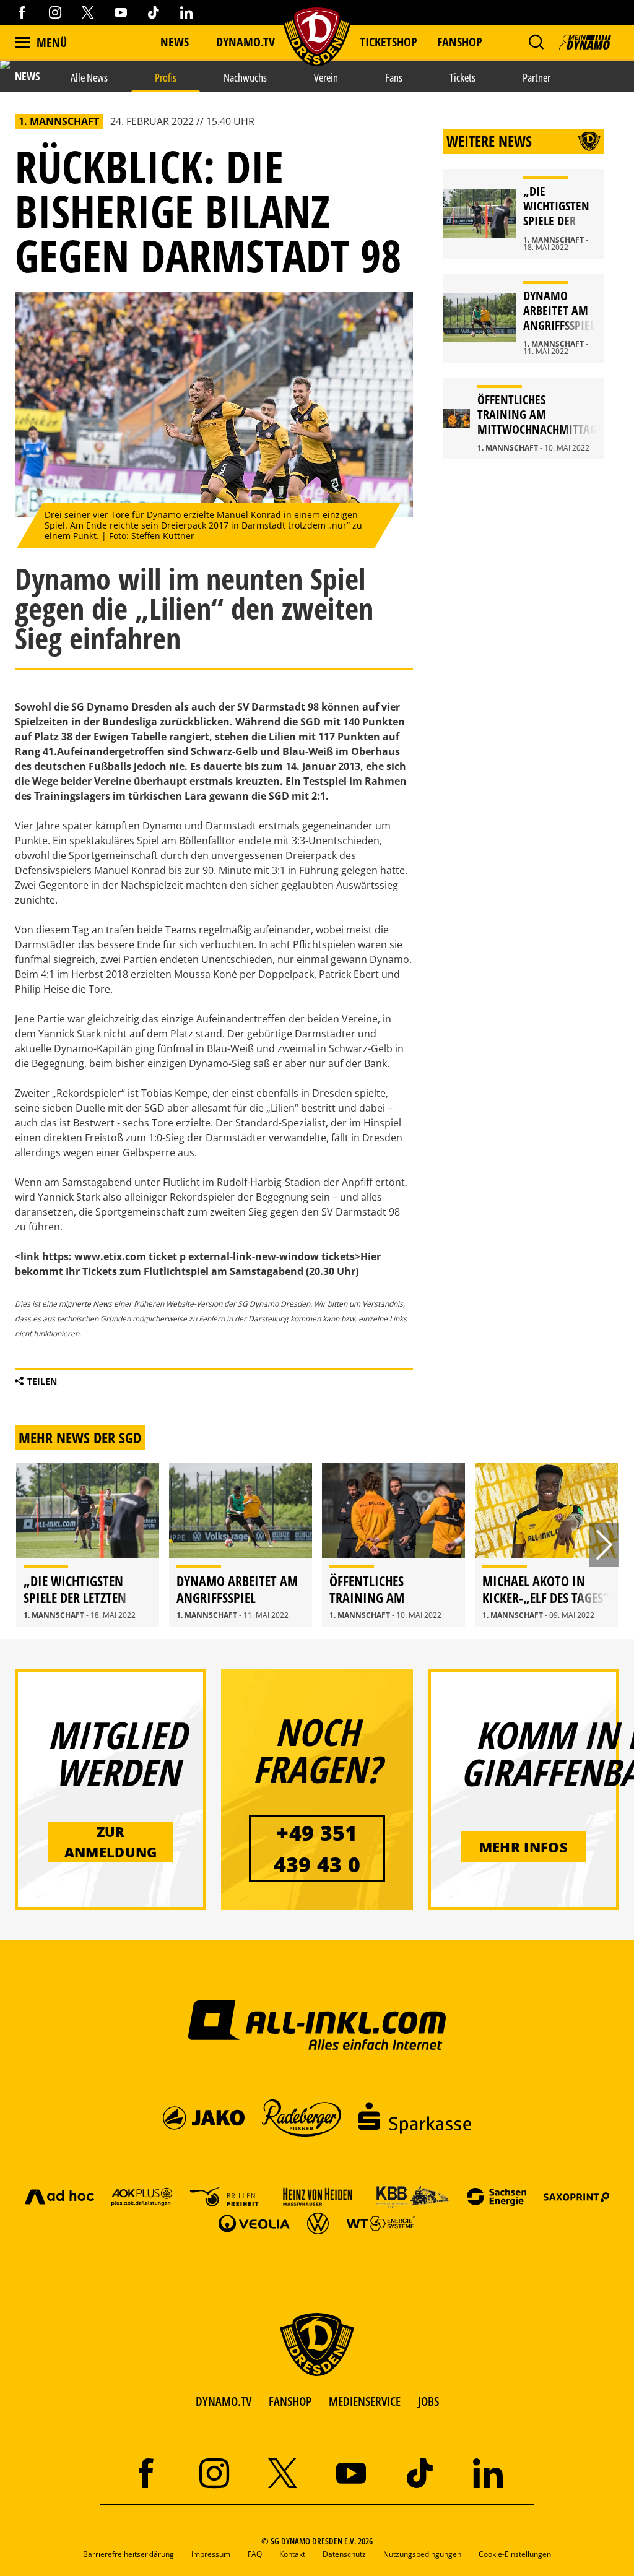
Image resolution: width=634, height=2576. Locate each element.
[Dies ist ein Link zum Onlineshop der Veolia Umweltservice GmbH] (254, 2223)
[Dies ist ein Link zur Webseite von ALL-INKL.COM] (317, 2025)
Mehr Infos (523, 1847)
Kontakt (292, 2554)
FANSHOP (290, 2401)
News (175, 42)
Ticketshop (389, 42)
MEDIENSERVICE (365, 2401)
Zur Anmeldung (111, 1842)
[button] (536, 42)
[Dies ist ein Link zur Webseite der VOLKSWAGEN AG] (318, 2223)
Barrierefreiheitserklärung (128, 2554)
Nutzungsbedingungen (422, 2554)
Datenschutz (344, 2554)
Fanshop (460, 42)
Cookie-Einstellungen (515, 2554)
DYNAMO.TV (245, 42)
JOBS (428, 2401)
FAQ (255, 2554)
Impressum (211, 2554)
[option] (88, 1545)
